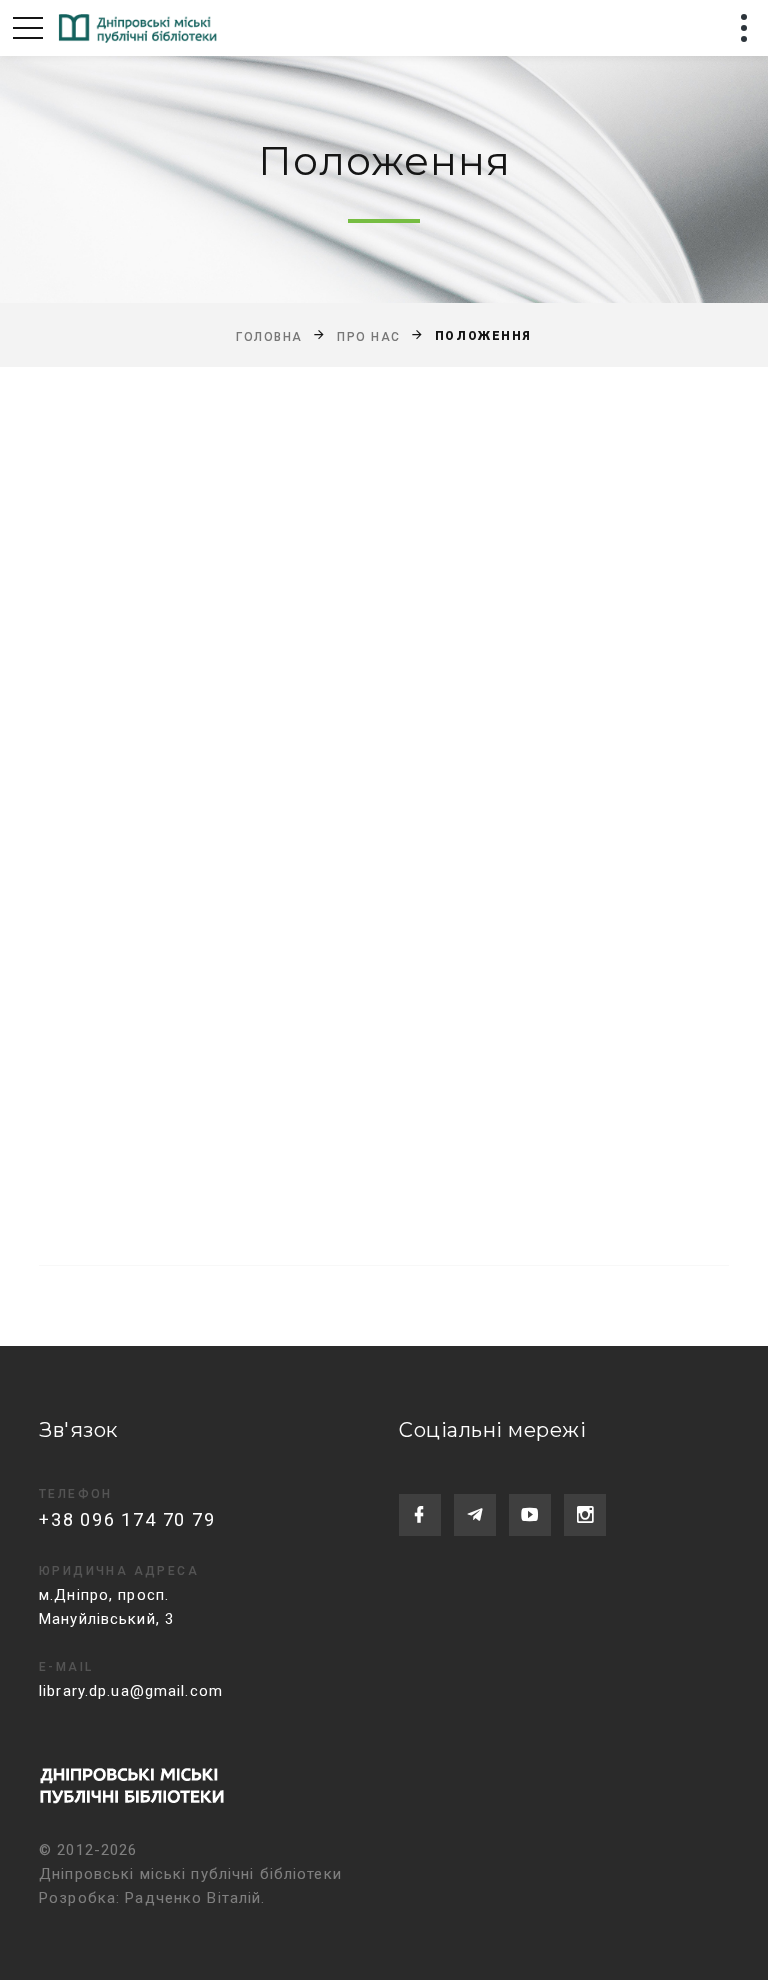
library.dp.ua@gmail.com (131, 1691)
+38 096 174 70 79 (127, 1519)
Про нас (369, 336)
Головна (269, 336)
